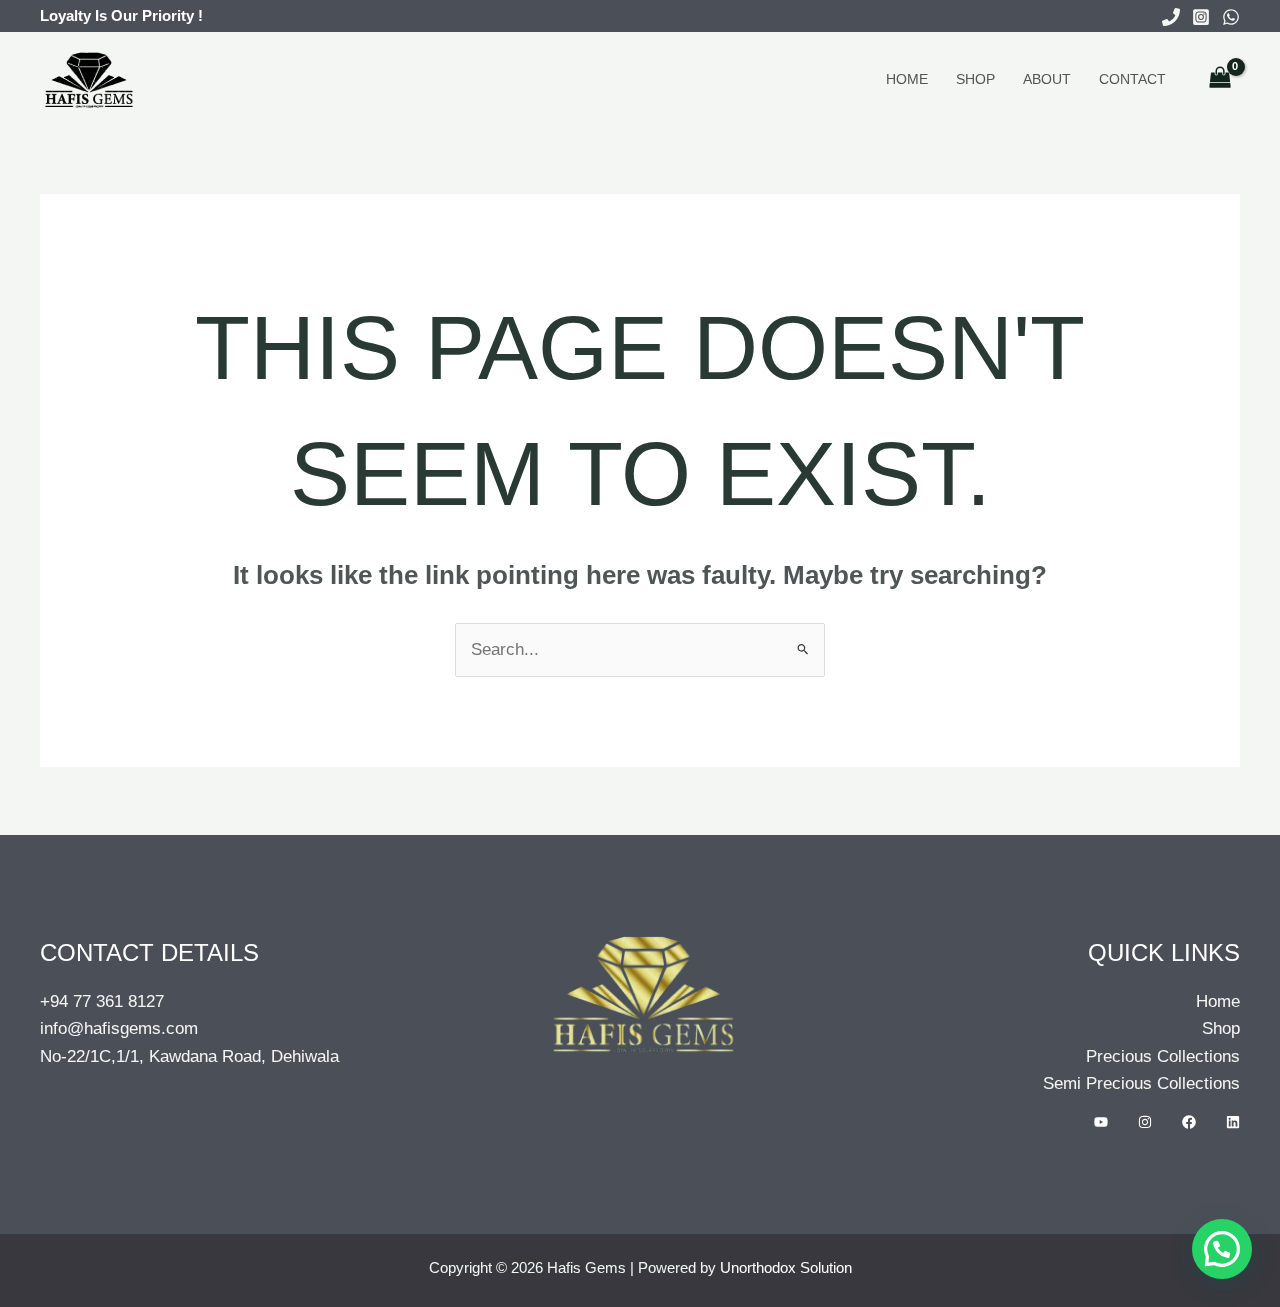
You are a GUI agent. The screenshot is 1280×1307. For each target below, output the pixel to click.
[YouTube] (1101, 1122)
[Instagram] (1201, 17)
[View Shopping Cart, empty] (1220, 79)
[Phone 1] (1171, 17)
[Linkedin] (1233, 1122)
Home (907, 79)
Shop (975, 79)
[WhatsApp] (1231, 17)
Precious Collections (1163, 1056)
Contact (1132, 79)
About (1047, 79)
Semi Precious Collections (1141, 1083)
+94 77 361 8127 (102, 1001)
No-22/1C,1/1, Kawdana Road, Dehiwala (189, 1056)
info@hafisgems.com (119, 1028)
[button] (1222, 1249)
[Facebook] (1189, 1122)
